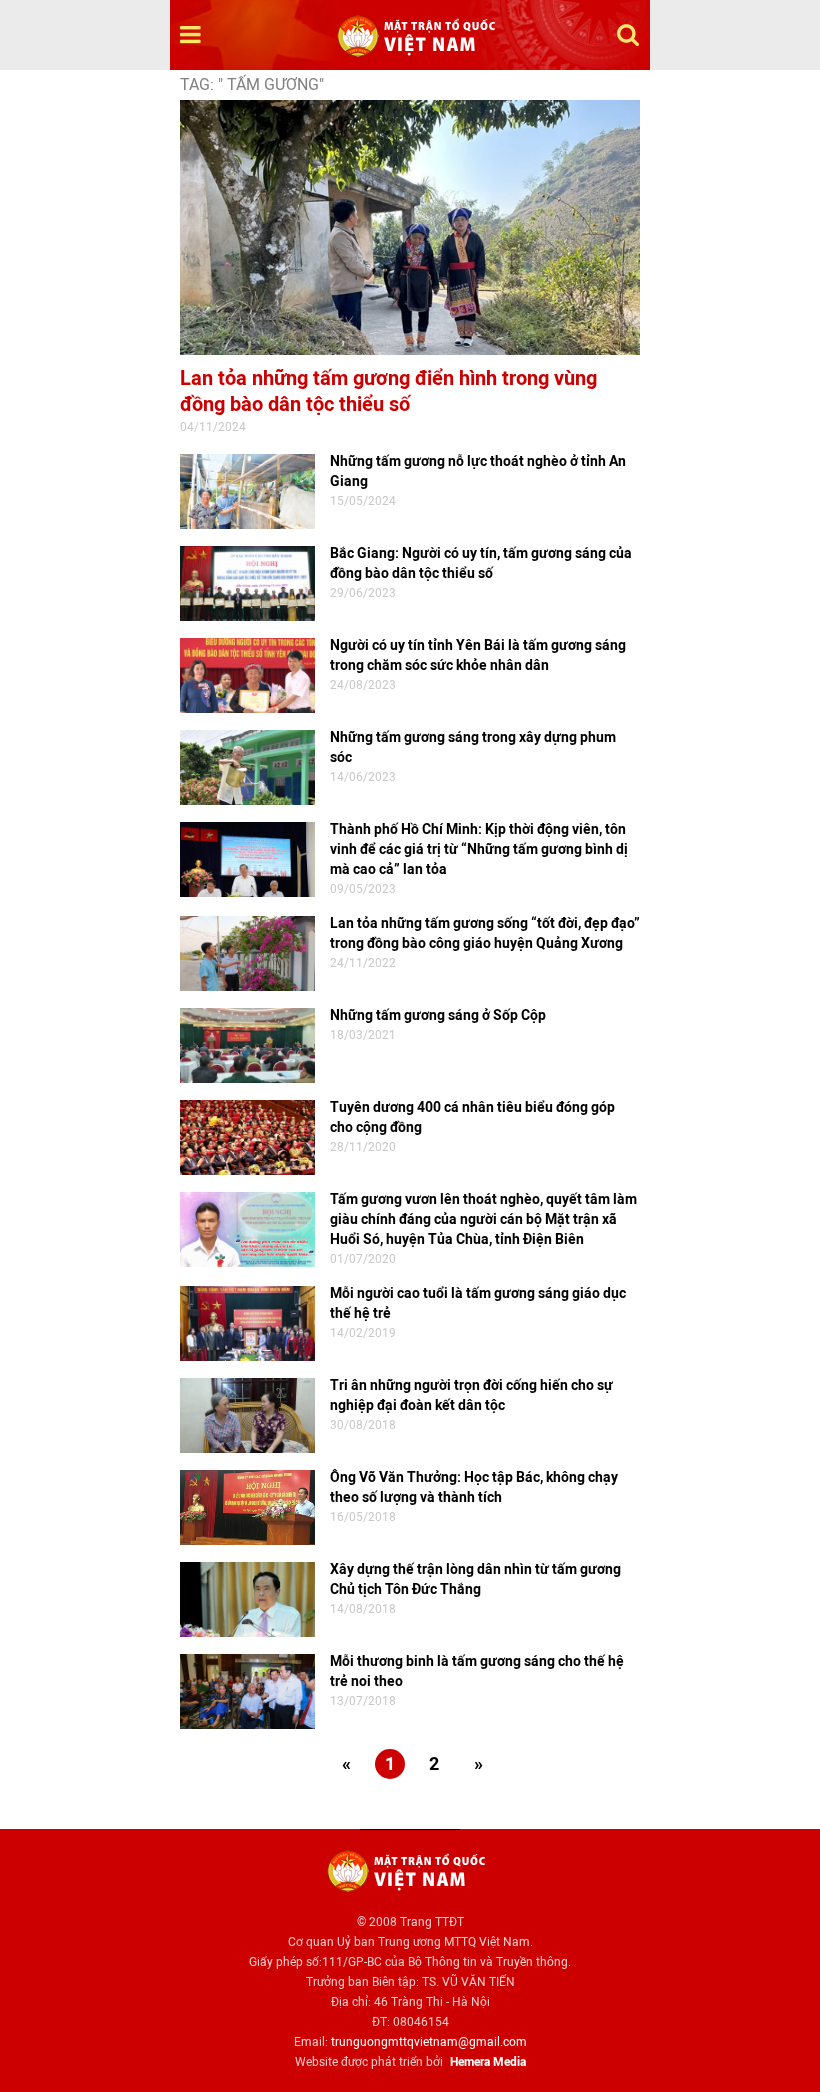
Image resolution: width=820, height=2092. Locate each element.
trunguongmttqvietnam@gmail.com (429, 2042)
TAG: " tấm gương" (252, 84)
